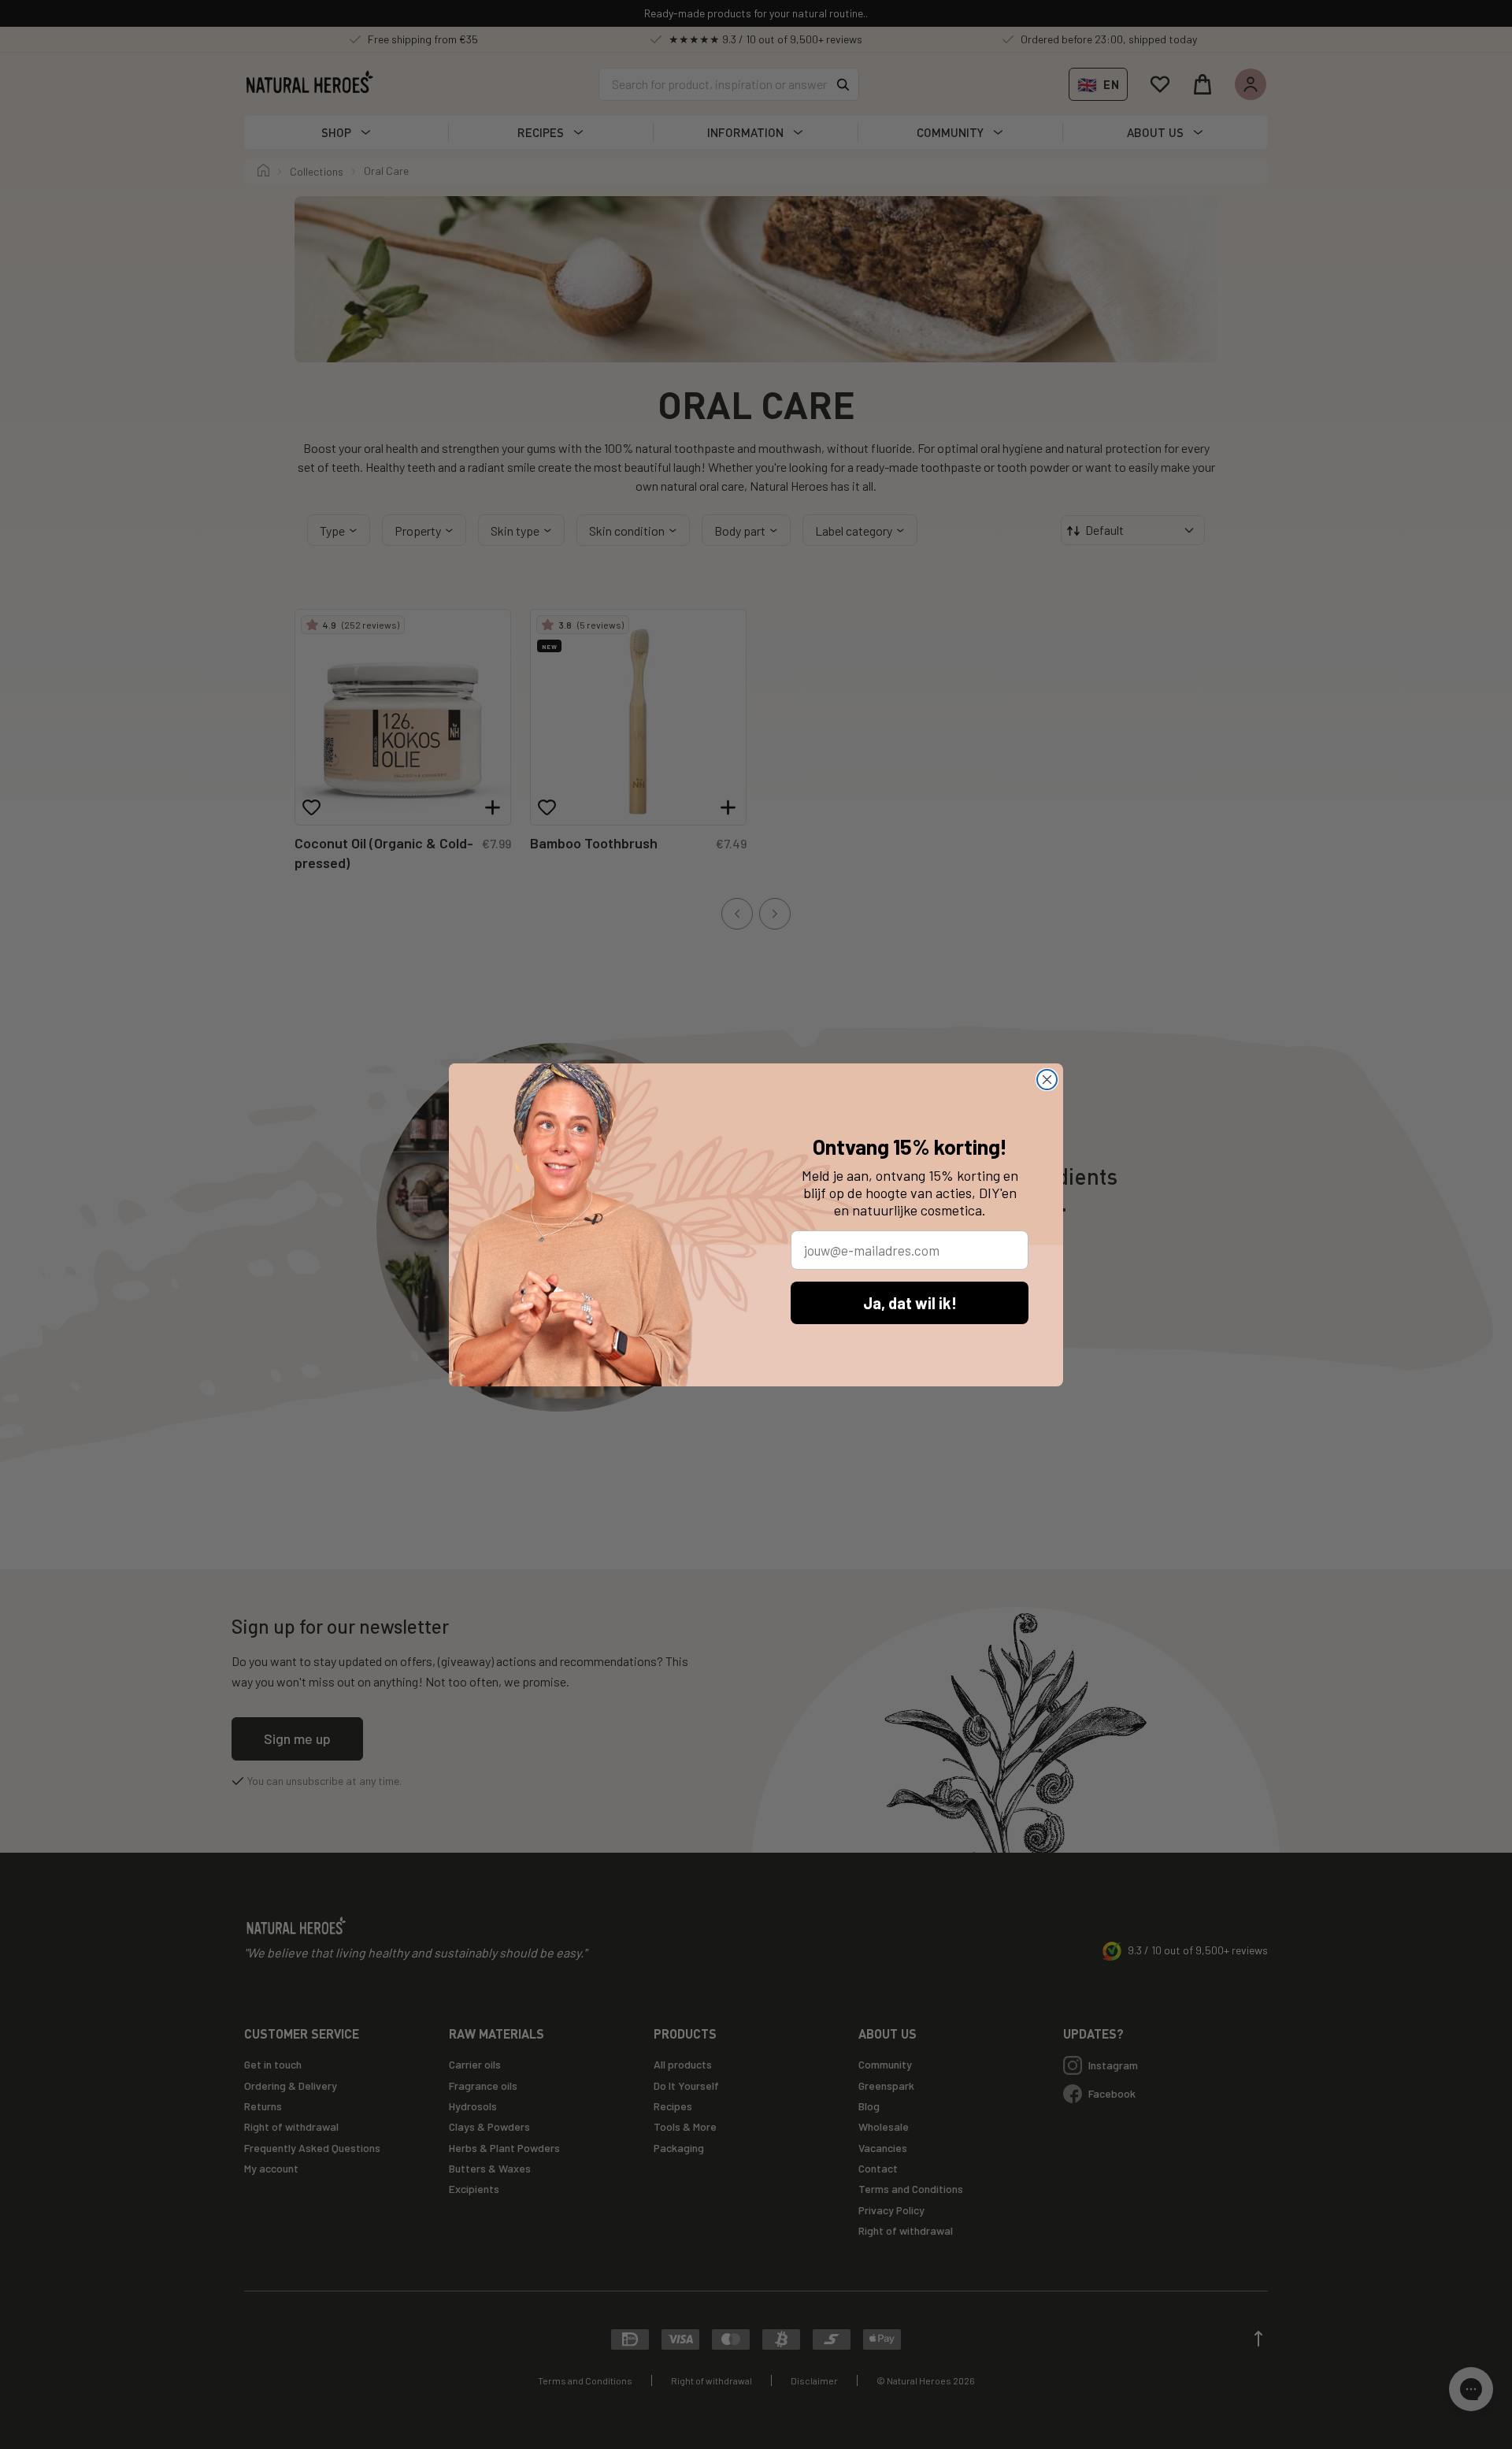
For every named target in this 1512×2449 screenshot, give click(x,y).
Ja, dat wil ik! (910, 1303)
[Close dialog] (1047, 1080)
